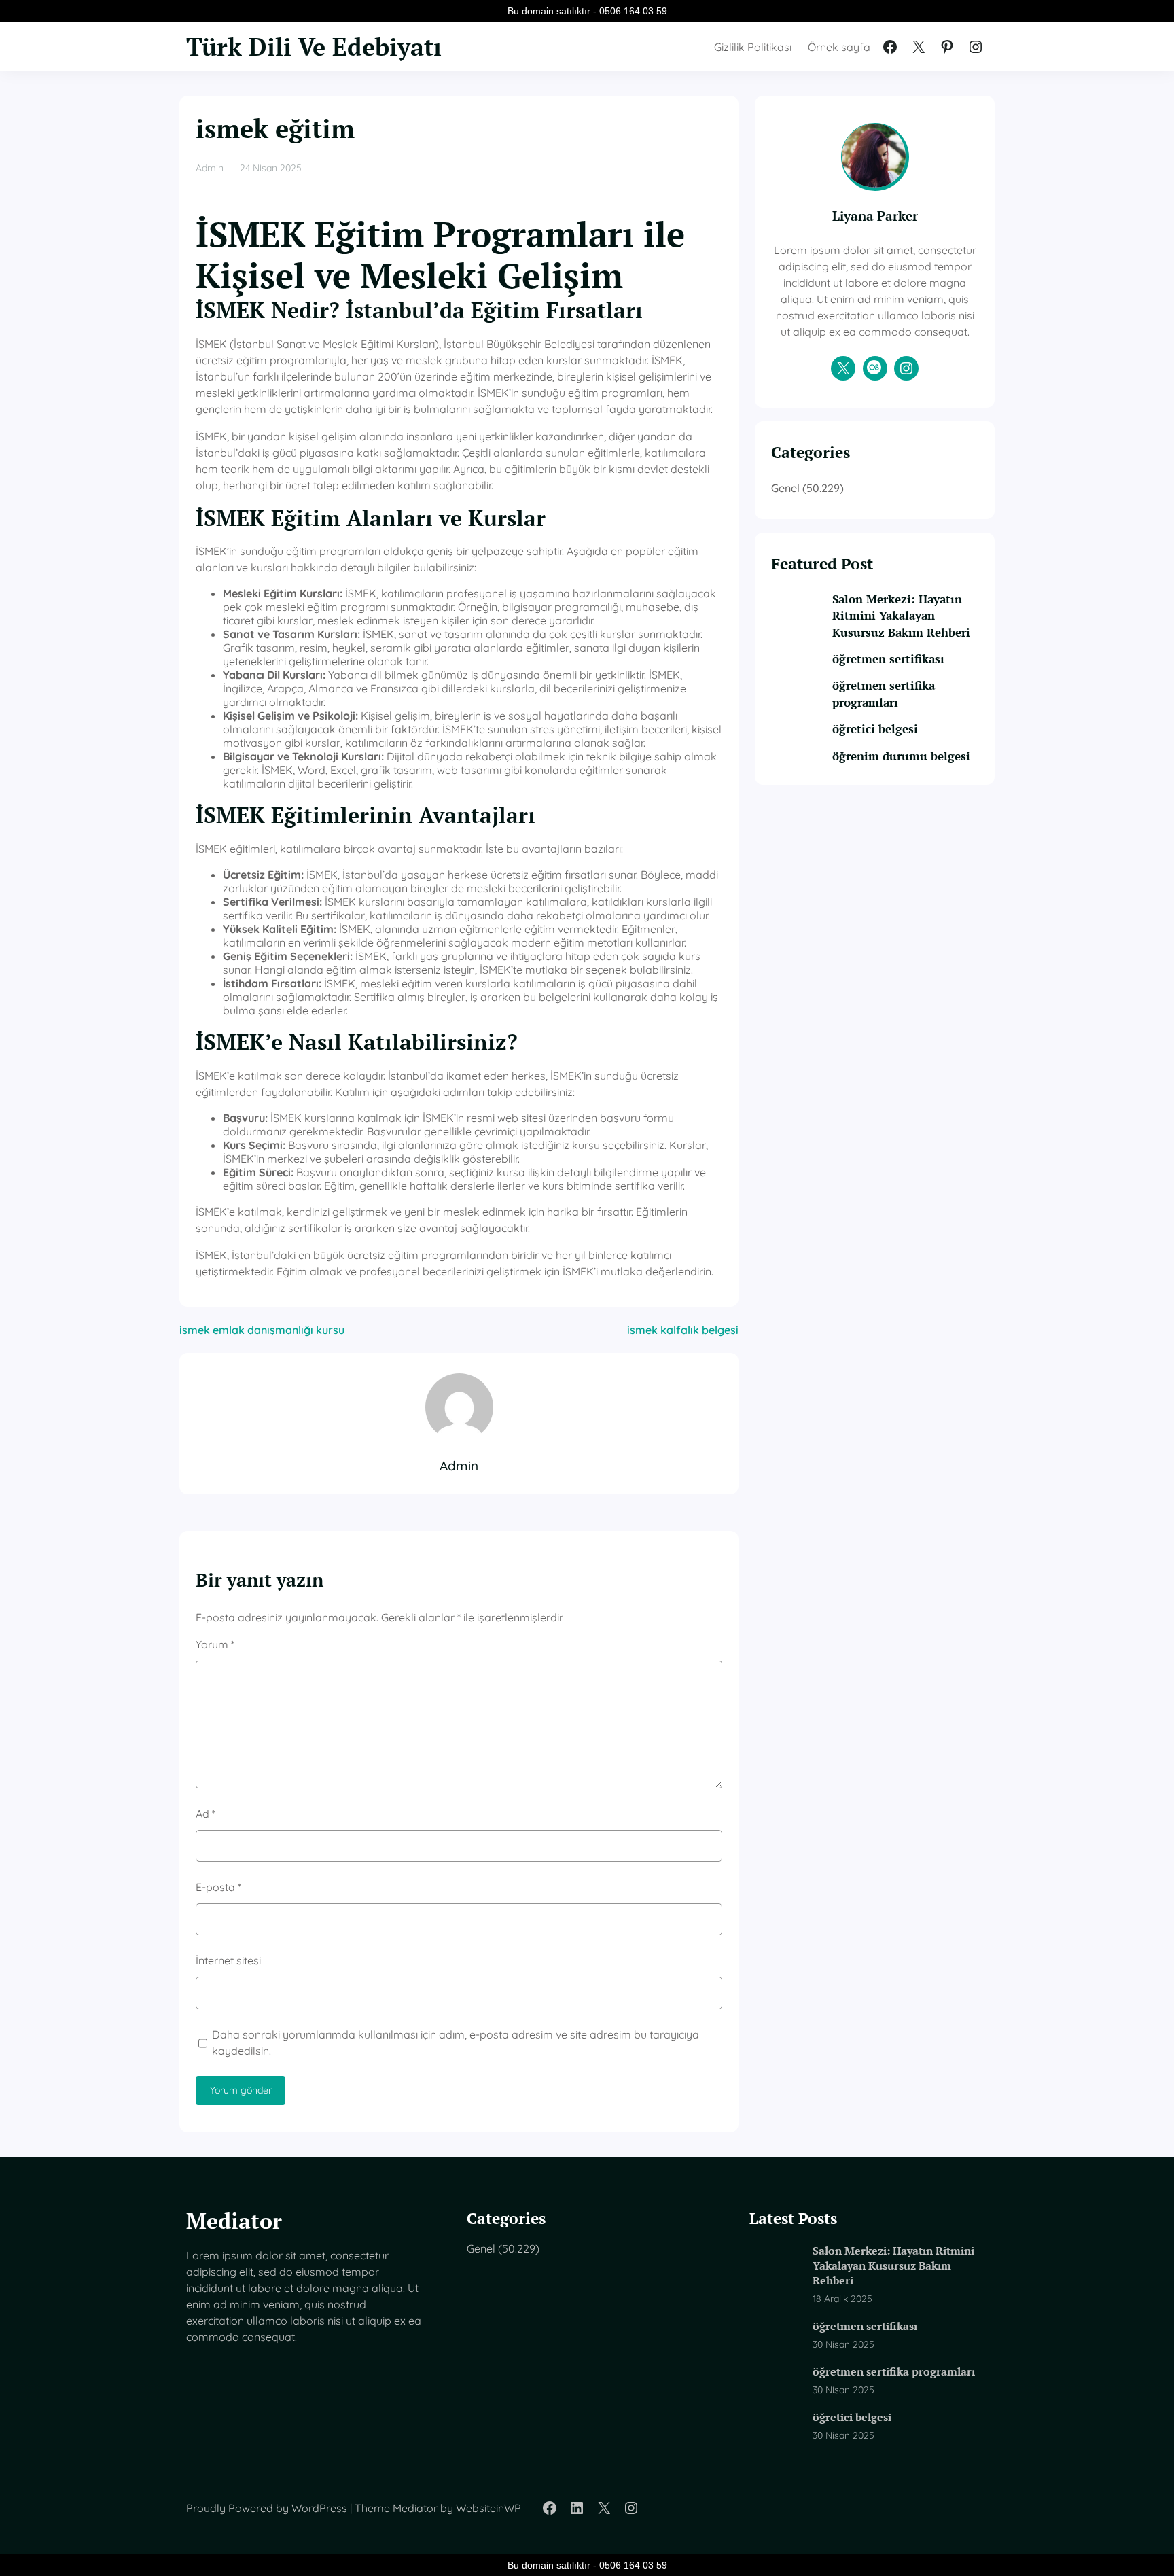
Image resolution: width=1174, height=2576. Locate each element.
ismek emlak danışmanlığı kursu (262, 1330)
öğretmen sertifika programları (884, 693)
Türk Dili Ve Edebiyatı (314, 47)
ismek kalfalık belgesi (683, 1330)
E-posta (218, 1887)
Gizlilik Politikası (753, 47)
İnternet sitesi (228, 1960)
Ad (206, 1814)
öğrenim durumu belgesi (901, 756)
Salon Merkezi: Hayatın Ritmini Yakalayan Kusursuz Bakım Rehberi (901, 616)
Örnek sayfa (839, 47)
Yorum (215, 1644)
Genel (785, 488)
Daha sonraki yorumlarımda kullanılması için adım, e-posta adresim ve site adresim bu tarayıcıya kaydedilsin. (456, 2043)
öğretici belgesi (875, 729)
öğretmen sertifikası (888, 659)
